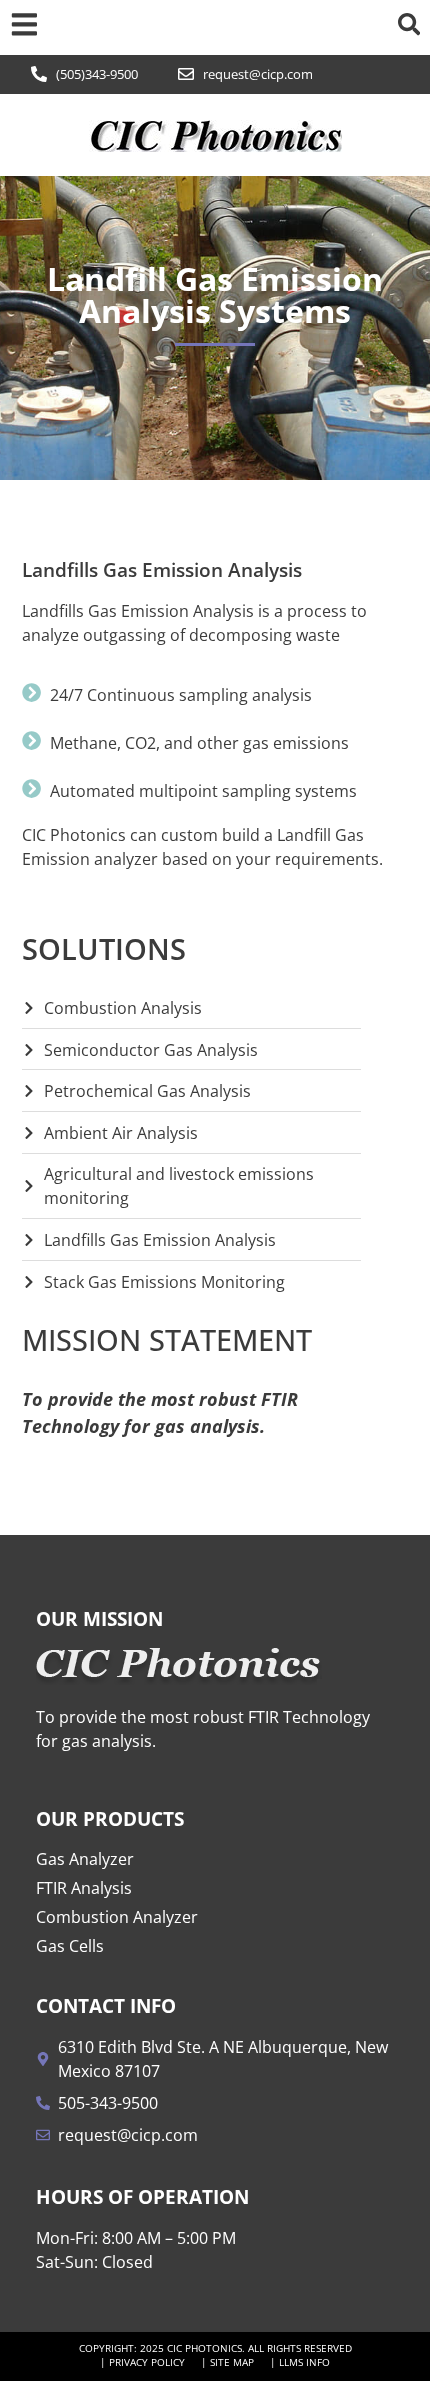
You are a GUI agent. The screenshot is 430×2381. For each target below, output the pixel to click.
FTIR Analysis (84, 1888)
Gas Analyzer (85, 1859)
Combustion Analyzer (117, 1917)
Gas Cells (70, 1946)
